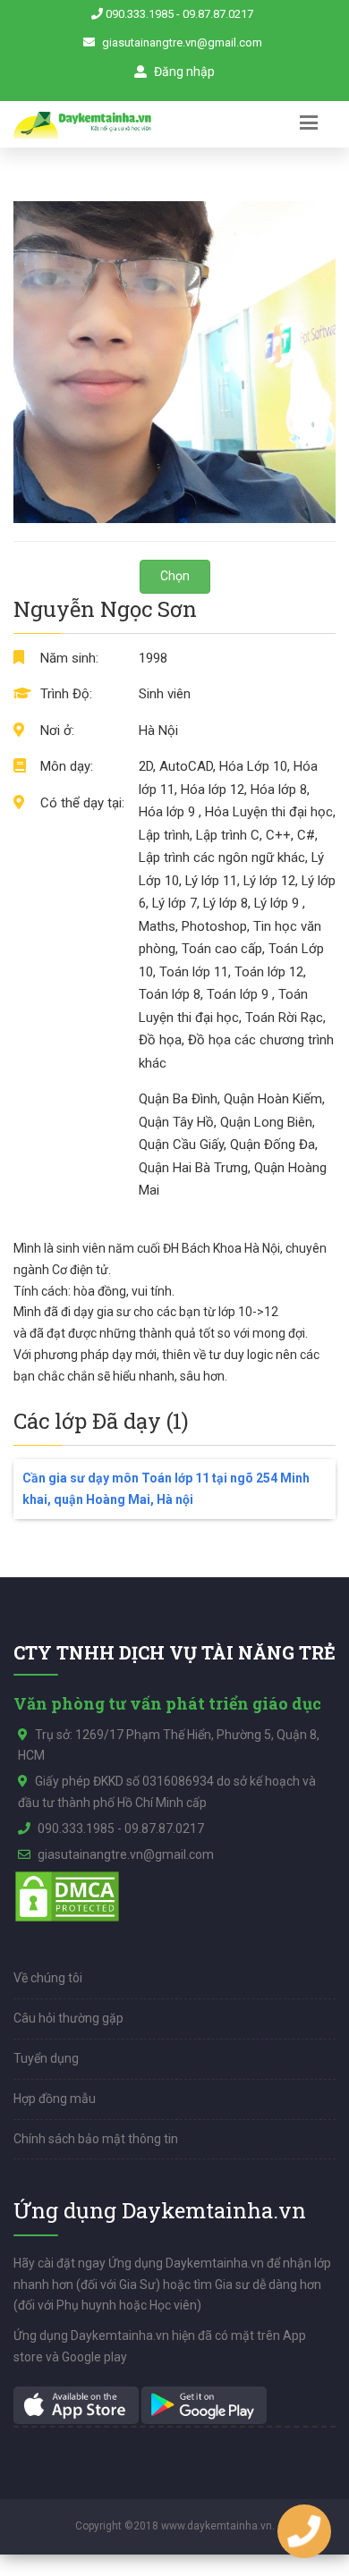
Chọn (175, 576)
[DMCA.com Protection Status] (67, 1896)
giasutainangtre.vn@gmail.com (182, 42)
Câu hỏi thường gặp (68, 2018)
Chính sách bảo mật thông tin (96, 2139)
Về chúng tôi (48, 1978)
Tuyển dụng (46, 2058)
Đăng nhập (183, 72)
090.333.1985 (140, 14)
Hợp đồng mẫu (55, 2099)
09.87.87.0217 (218, 14)
